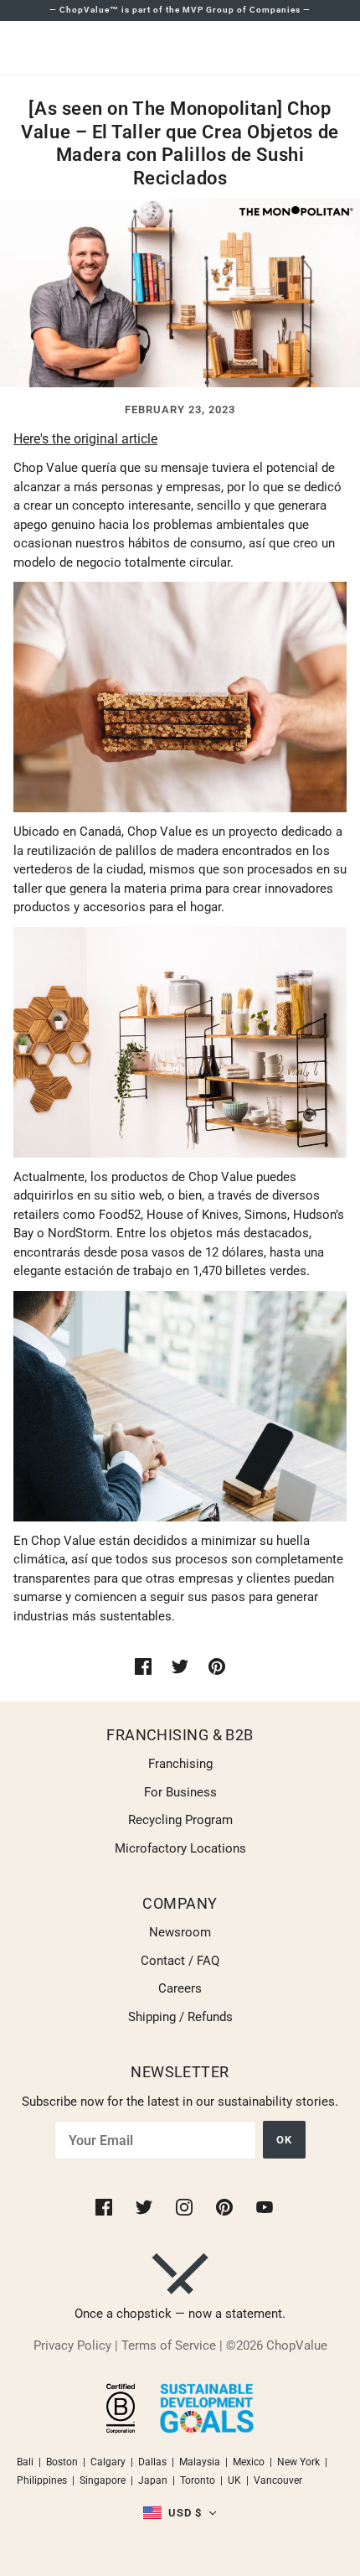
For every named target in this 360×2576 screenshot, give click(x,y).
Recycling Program (180, 1820)
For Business (180, 1792)
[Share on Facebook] (143, 1666)
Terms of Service (169, 2345)
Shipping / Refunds (180, 2017)
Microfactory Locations (180, 1848)
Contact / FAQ (180, 1961)
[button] (180, 2514)
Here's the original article (85, 439)
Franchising (180, 1764)
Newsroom (180, 1932)
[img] (105, 2206)
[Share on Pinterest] (217, 1666)
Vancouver (278, 2480)
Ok (284, 2140)
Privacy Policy (72, 2345)
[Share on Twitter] (180, 1666)
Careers (180, 1988)
